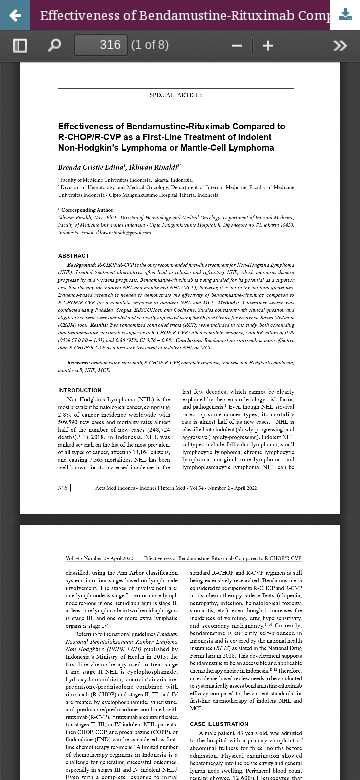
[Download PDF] (345, 15)
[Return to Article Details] (15, 15)
